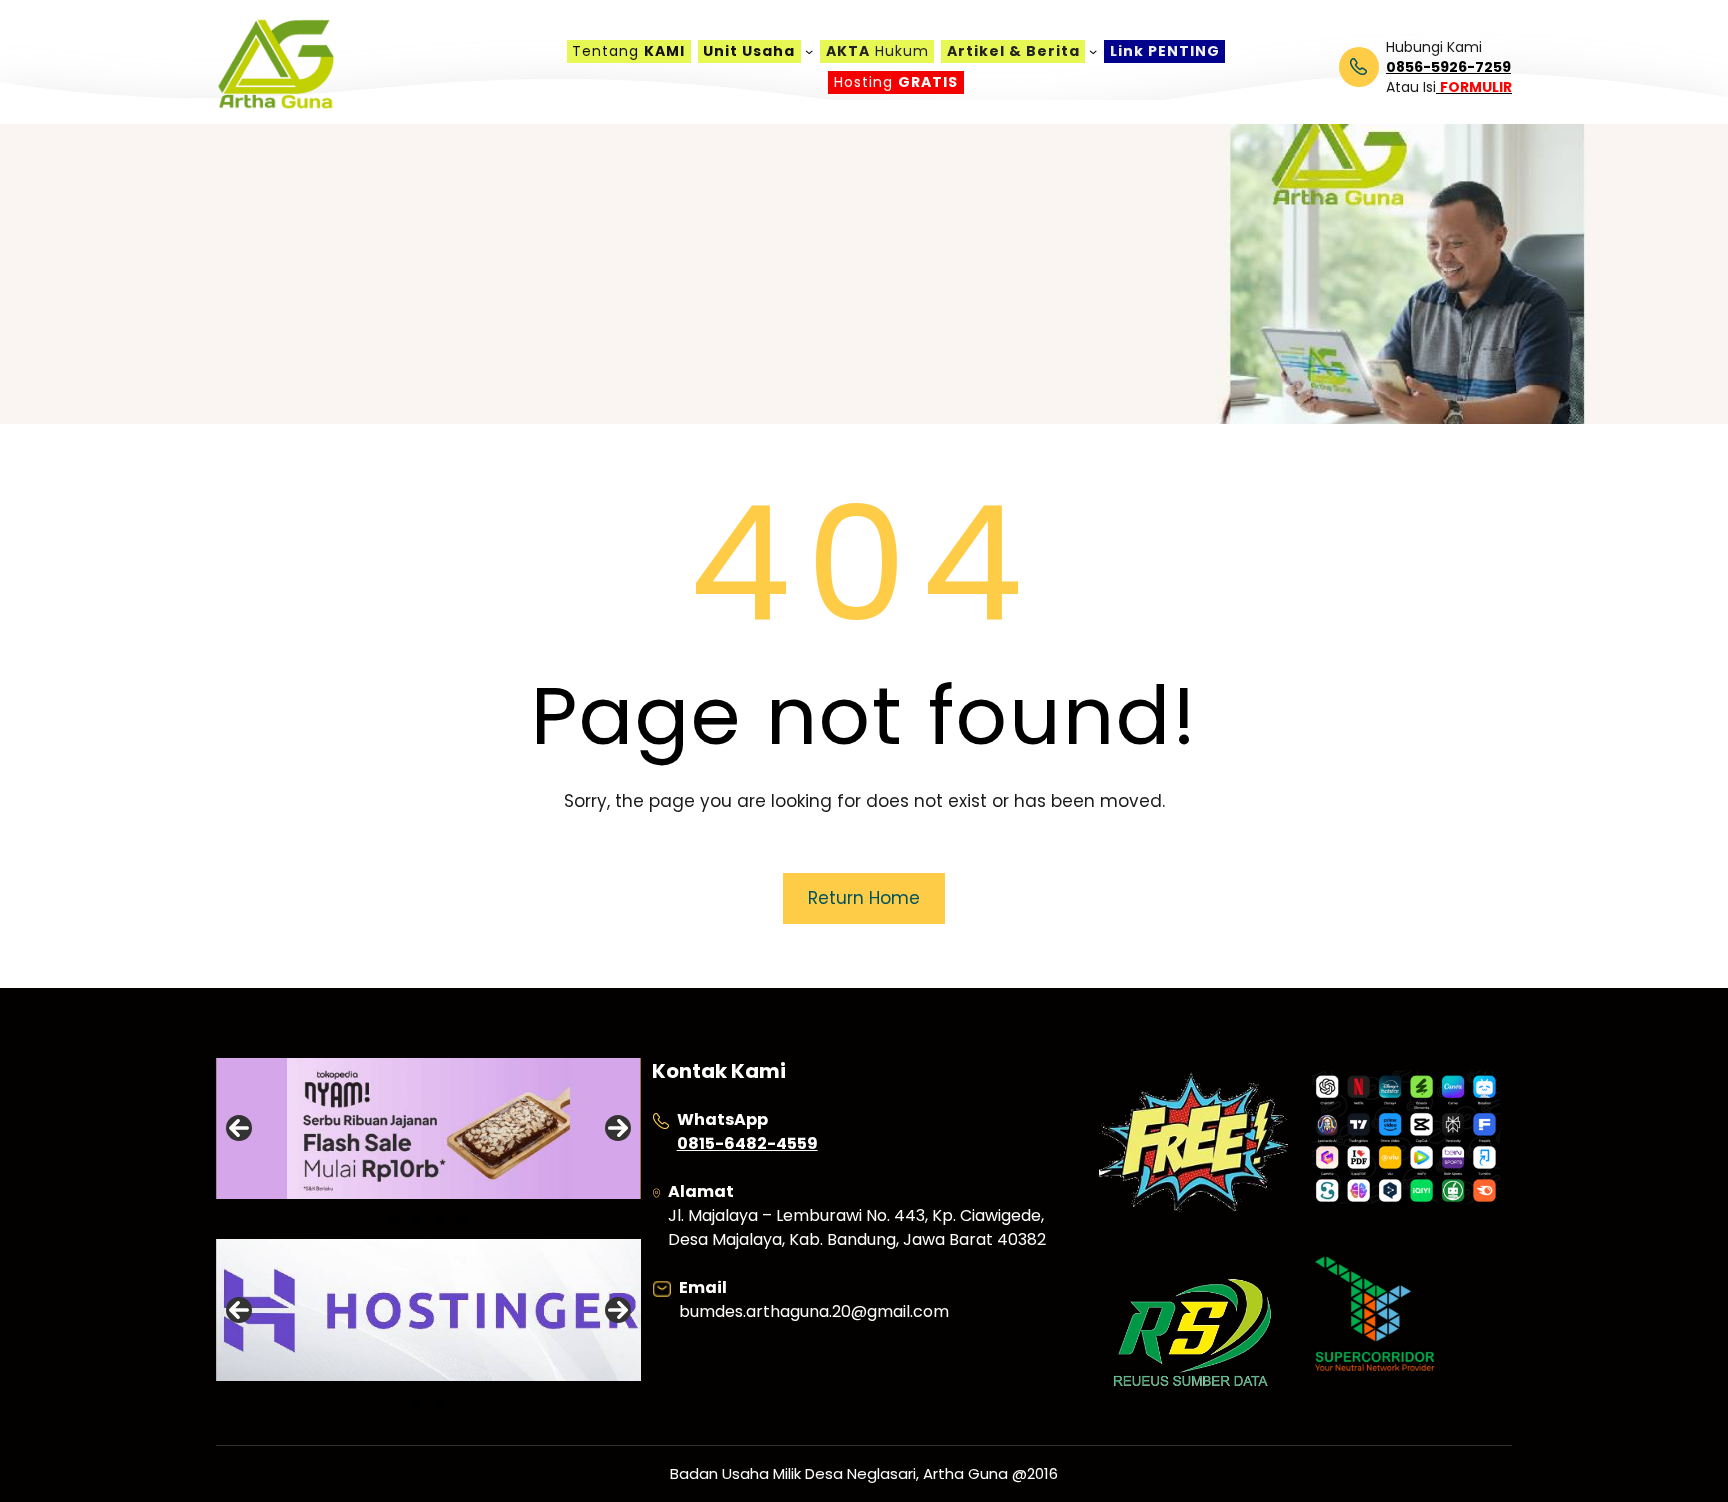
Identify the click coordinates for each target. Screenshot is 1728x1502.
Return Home (864, 898)
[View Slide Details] (428, 1129)
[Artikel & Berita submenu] (1093, 51)
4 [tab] (462, 1220)
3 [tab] (439, 1220)
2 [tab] (416, 1220)
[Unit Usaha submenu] (809, 51)
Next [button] (618, 1128)
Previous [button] (239, 1128)
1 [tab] (393, 1220)
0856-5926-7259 (1448, 67)
